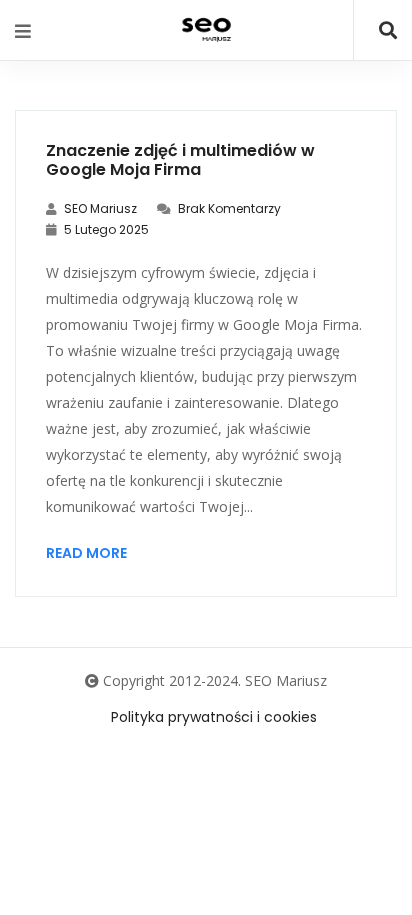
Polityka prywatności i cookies (214, 717)
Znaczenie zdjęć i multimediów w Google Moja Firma (180, 160)
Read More (86, 553)
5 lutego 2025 (105, 229)
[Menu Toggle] (23, 31)
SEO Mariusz (99, 208)
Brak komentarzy (228, 208)
